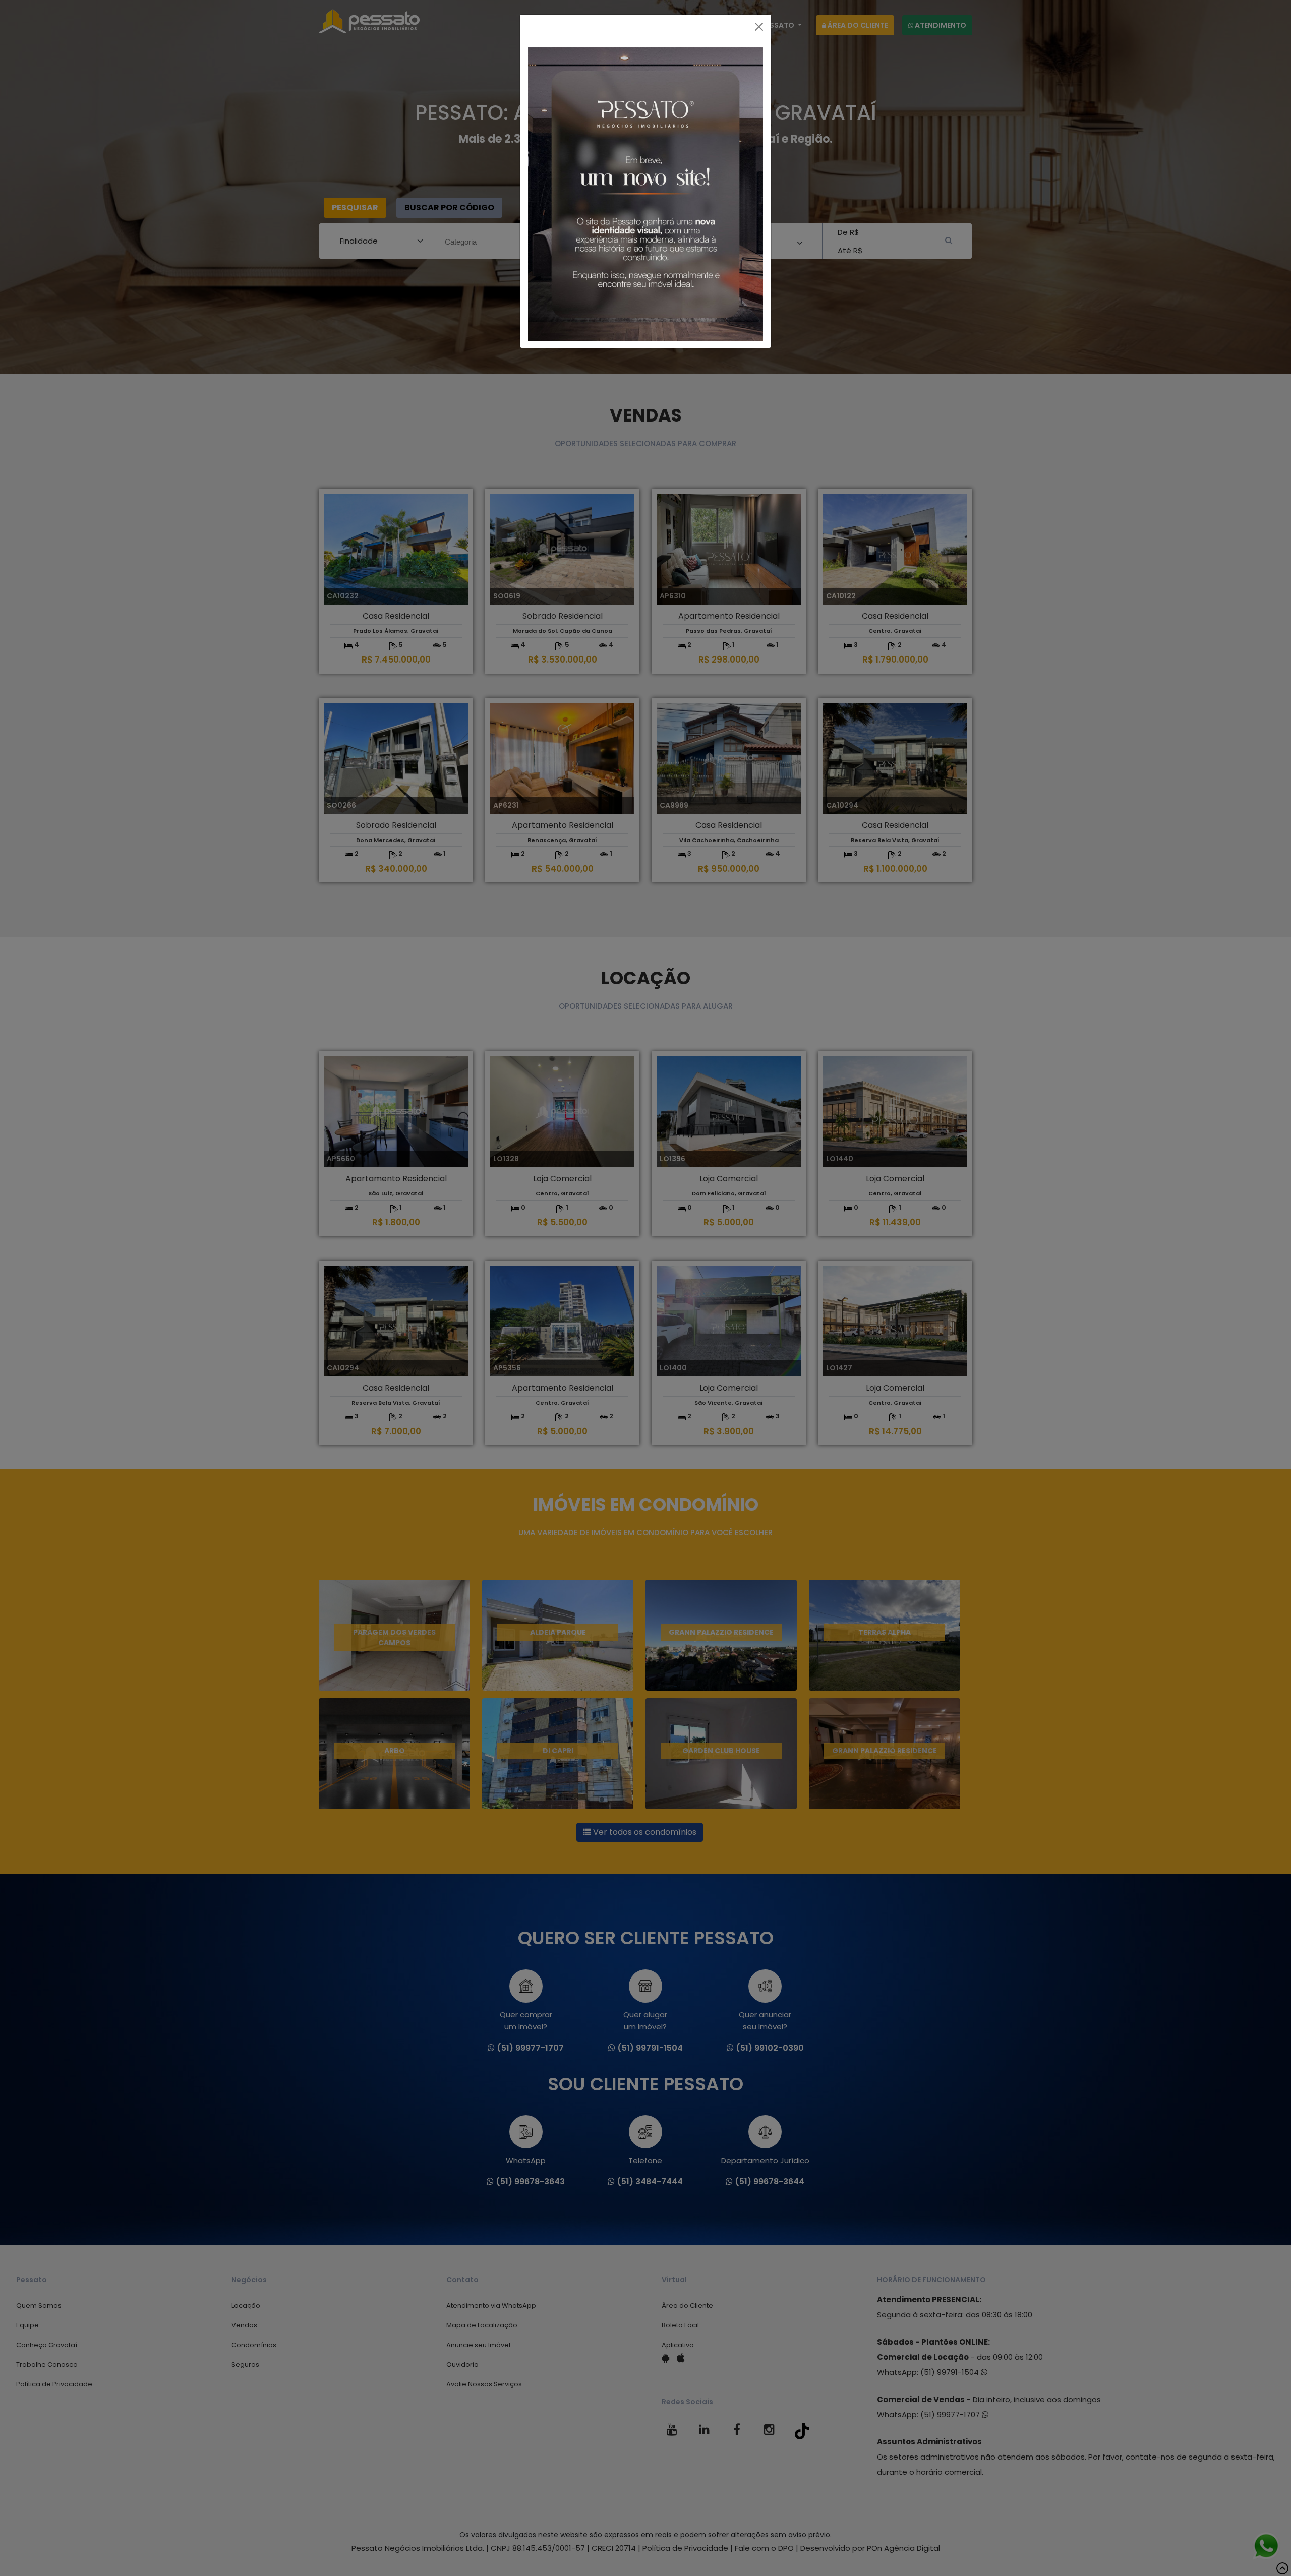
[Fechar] (759, 27)
